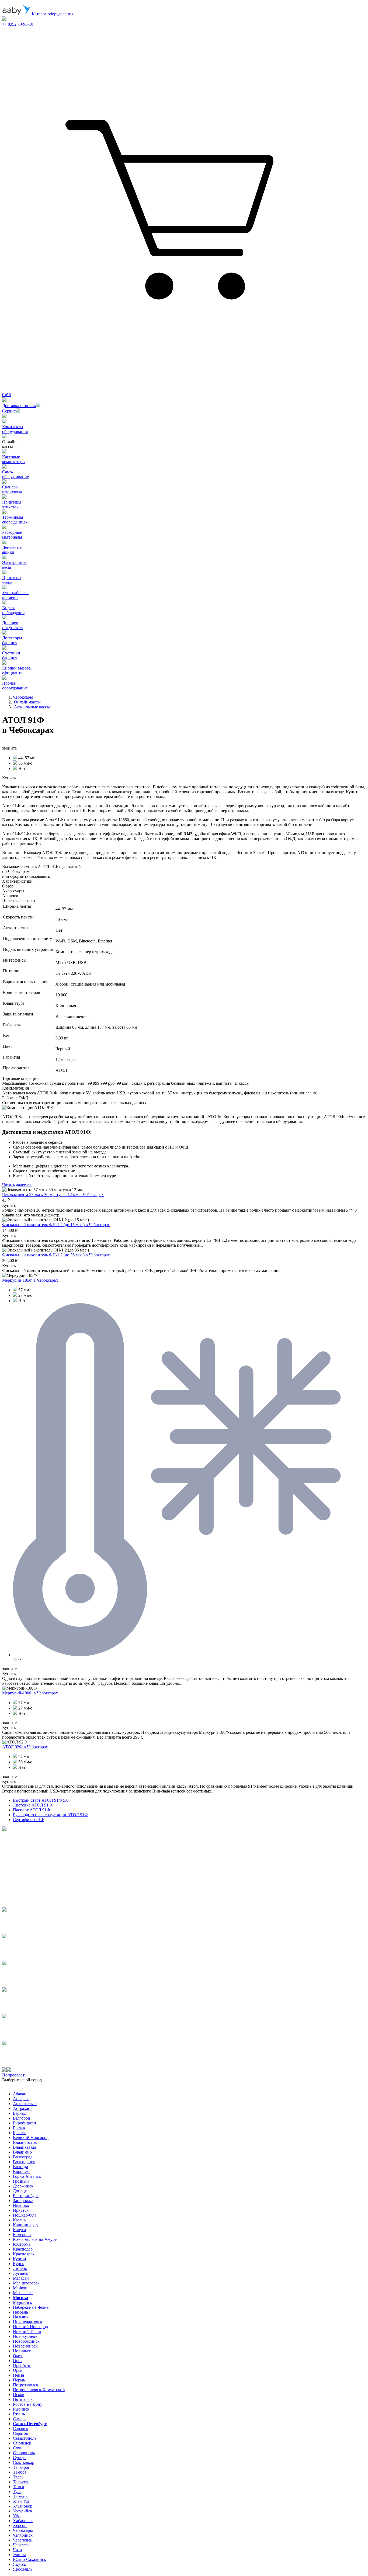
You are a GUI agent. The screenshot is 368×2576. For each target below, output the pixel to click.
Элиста (20, 2555)
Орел (18, 2361)
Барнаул (20, 2113)
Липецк (20, 2268)
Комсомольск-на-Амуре (35, 2239)
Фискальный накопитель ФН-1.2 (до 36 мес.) (56, 1255)
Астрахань (23, 2108)
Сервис (9, 411)
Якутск (20, 2564)
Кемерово (22, 2235)
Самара (20, 2419)
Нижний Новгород (30, 2327)
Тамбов (20, 2472)
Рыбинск (21, 2409)
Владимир (22, 2152)
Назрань (20, 2312)
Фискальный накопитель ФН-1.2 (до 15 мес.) (56, 1225)
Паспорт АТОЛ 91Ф (32, 1810)
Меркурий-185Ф (30, 1280)
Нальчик (21, 2317)
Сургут (20, 2458)
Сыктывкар (24, 2462)
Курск (18, 2264)
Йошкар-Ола (25, 2215)
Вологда (20, 2167)
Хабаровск (23, 2521)
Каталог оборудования (52, 14)
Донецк (20, 2191)
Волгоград (23, 2157)
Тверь (18, 2477)
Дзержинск (23, 2186)
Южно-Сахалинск (29, 2559)
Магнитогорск (26, 2283)
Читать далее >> (17, 1185)
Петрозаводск (26, 2385)
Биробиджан (25, 2123)
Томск (19, 2487)
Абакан (20, 2094)
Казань (19, 2220)
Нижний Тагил (27, 2331)
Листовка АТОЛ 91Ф (32, 1805)
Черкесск (21, 2545)
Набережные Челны (31, 2307)
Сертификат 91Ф (29, 1820)
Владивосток (25, 2142)
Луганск (21, 2273)
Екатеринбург (26, 2196)
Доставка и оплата (19, 406)
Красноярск (24, 2254)
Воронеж (21, 2171)
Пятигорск (23, 2399)
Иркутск (21, 2210)
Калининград (25, 2225)
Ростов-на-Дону (28, 2404)
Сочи (18, 2448)
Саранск (21, 2428)
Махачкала (23, 2293)
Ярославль (23, 2569)
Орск (18, 2370)
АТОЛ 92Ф (25, 1747)
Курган (20, 2259)
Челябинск (23, 2535)
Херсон (20, 2525)
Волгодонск (24, 2162)
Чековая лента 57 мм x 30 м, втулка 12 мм (53, 1195)
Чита (17, 2550)
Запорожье (23, 2201)
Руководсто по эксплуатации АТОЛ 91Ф (50, 1815)
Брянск (19, 2133)
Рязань (19, 2414)
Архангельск (25, 2104)
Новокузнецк (25, 2336)
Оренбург (22, 2365)
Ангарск (21, 2099)
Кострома (22, 2244)
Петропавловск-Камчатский (39, 2390)
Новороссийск (26, 2341)
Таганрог (21, 2467)
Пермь (19, 2380)
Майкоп (20, 2288)
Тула (17, 2492)
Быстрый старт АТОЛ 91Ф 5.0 (41, 1800)
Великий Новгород (31, 2138)
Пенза (18, 2375)
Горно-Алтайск (27, 2176)
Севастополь (25, 2438)
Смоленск (22, 2443)
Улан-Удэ (21, 2501)
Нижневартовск (28, 2322)
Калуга (19, 2230)
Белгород (21, 2118)
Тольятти (21, 2482)
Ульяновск (22, 2506)
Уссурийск (23, 2511)
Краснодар (23, 2249)
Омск (18, 2356)
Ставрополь (24, 2453)
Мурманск (22, 2302)
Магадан (21, 2278)
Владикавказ (25, 2147)
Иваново (21, 2205)
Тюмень (20, 2496)
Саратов (20, 2433)
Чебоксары (23, 2530)
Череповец (23, 2540)
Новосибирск (25, 2346)
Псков (19, 2395)
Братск (19, 2128)
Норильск (22, 2351)
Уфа (17, 2516)
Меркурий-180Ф (30, 1693)
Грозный (21, 2181)
